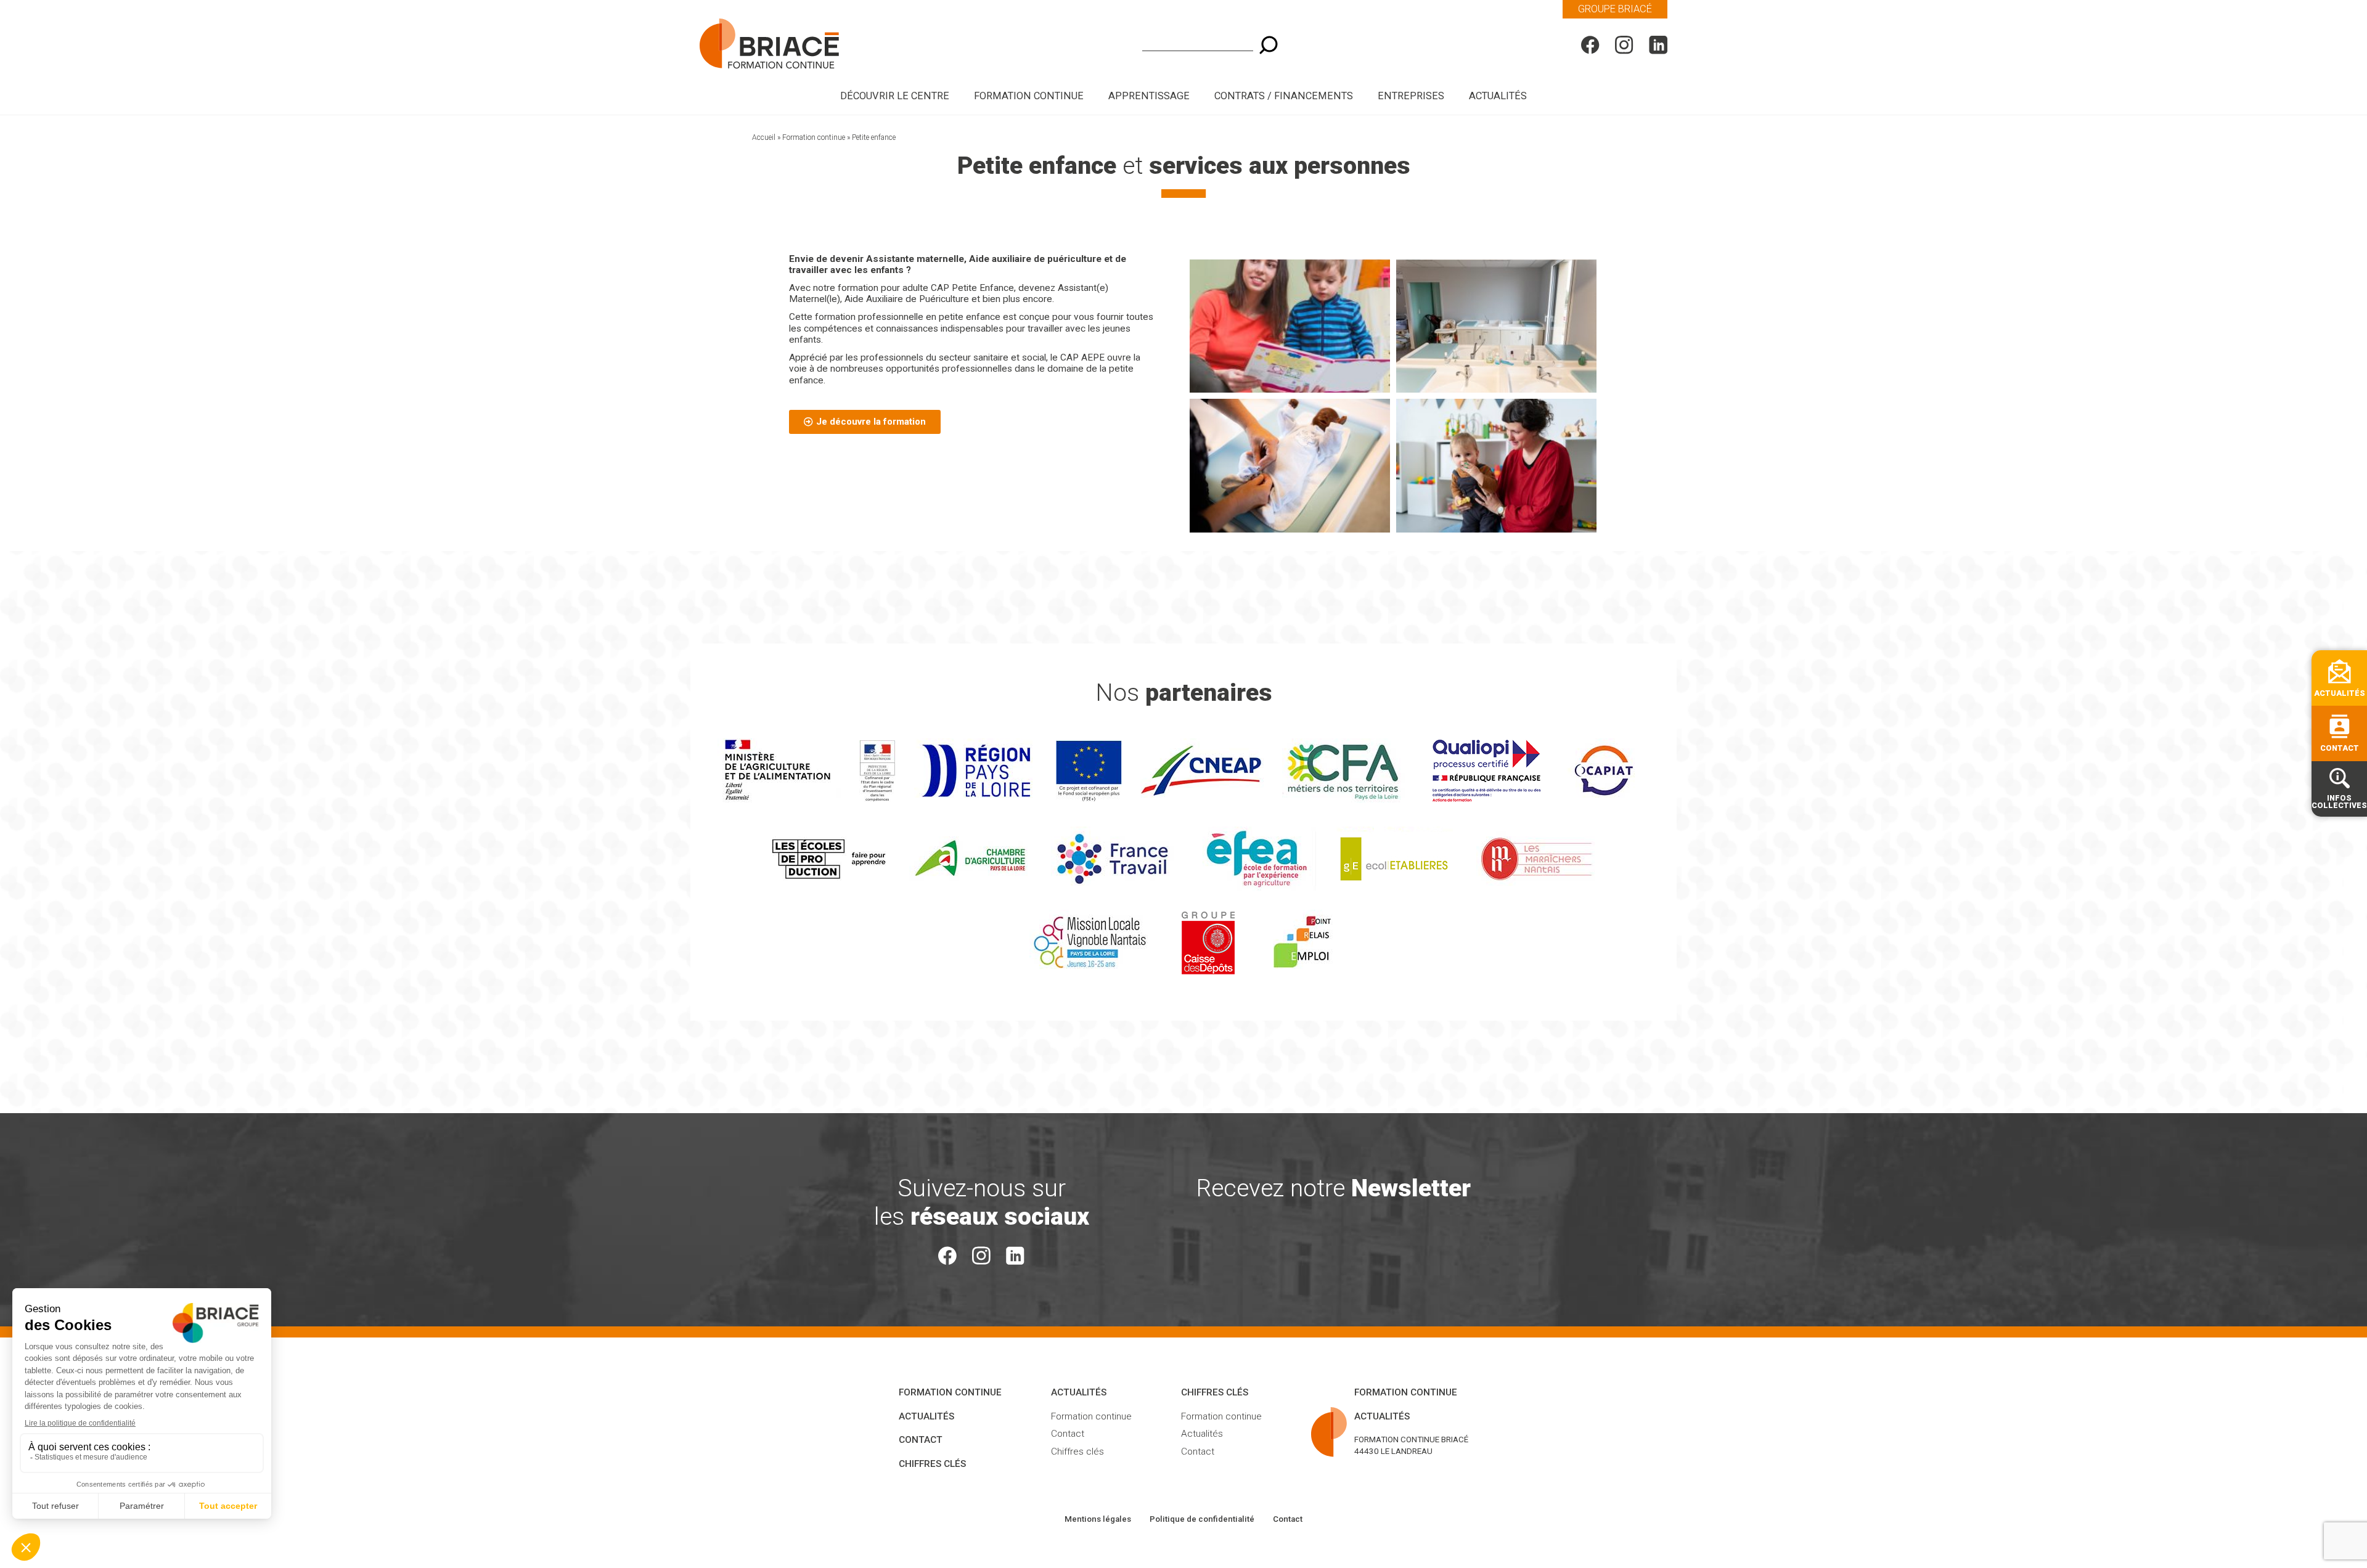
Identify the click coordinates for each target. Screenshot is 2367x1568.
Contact (921, 1440)
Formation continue (814, 137)
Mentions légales (1098, 1519)
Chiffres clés (932, 1464)
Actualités (1498, 96)
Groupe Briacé (1615, 9)
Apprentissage (1149, 96)
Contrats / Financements (1284, 96)
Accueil (764, 137)
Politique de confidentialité (1202, 1519)
